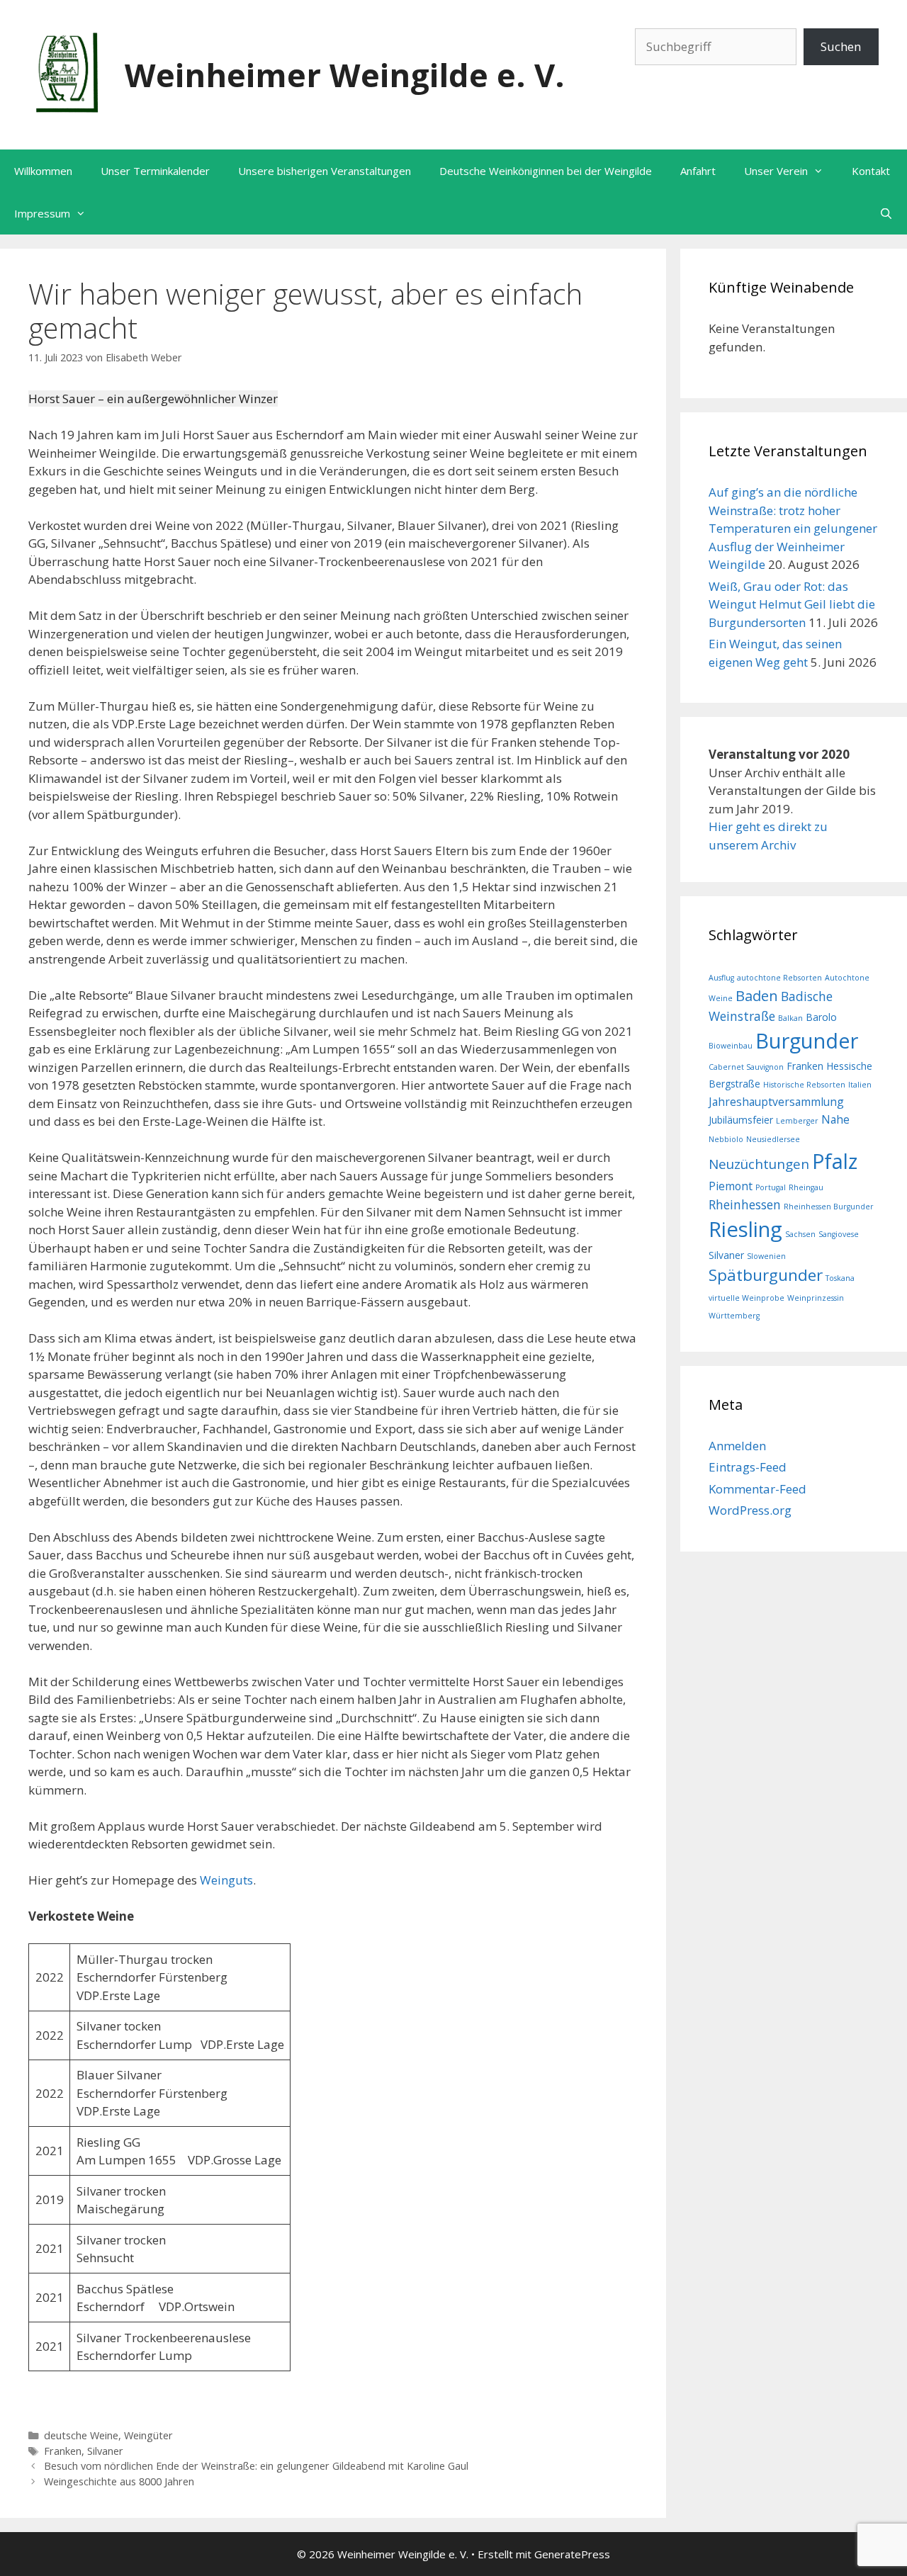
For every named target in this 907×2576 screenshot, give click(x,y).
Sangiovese (839, 1234)
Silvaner (105, 2451)
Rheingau (806, 1187)
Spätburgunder (766, 1275)
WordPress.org (750, 1510)
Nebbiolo (726, 1139)
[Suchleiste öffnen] (886, 213)
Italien (860, 1085)
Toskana (840, 1278)
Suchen (841, 46)
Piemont (731, 1186)
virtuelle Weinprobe (747, 1298)
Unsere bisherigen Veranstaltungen (325, 171)
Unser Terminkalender (155, 171)
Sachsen (800, 1234)
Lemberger (797, 1121)
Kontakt (871, 171)
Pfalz (835, 1161)
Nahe (835, 1119)
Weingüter (148, 2435)
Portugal (771, 1187)
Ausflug (721, 978)
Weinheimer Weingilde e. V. (345, 75)
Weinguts (226, 1880)
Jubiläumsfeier (741, 1120)
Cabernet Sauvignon (746, 1067)
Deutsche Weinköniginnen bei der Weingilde (546, 171)
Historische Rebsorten (804, 1085)
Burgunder (807, 1040)
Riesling (745, 1229)
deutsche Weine (81, 2435)
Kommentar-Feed (757, 1489)
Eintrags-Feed (748, 1467)
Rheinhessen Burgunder (829, 1207)
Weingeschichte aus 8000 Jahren (119, 2481)
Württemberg (734, 1316)
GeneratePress (572, 2554)
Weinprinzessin (816, 1298)
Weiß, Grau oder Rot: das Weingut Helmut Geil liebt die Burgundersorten (792, 604)
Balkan (790, 1018)
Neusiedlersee (773, 1139)
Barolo (821, 1017)
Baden (757, 996)
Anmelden (737, 1446)
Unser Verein (776, 171)
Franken (63, 2451)
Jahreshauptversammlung (776, 1102)
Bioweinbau (731, 1046)
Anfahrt (698, 171)
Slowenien (766, 1256)
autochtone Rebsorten (779, 978)
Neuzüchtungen (759, 1164)
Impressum (42, 213)
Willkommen (43, 171)
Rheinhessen (745, 1204)
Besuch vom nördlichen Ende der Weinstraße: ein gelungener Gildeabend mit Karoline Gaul (256, 2466)
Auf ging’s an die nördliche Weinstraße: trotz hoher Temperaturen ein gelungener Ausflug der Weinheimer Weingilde (793, 528)
